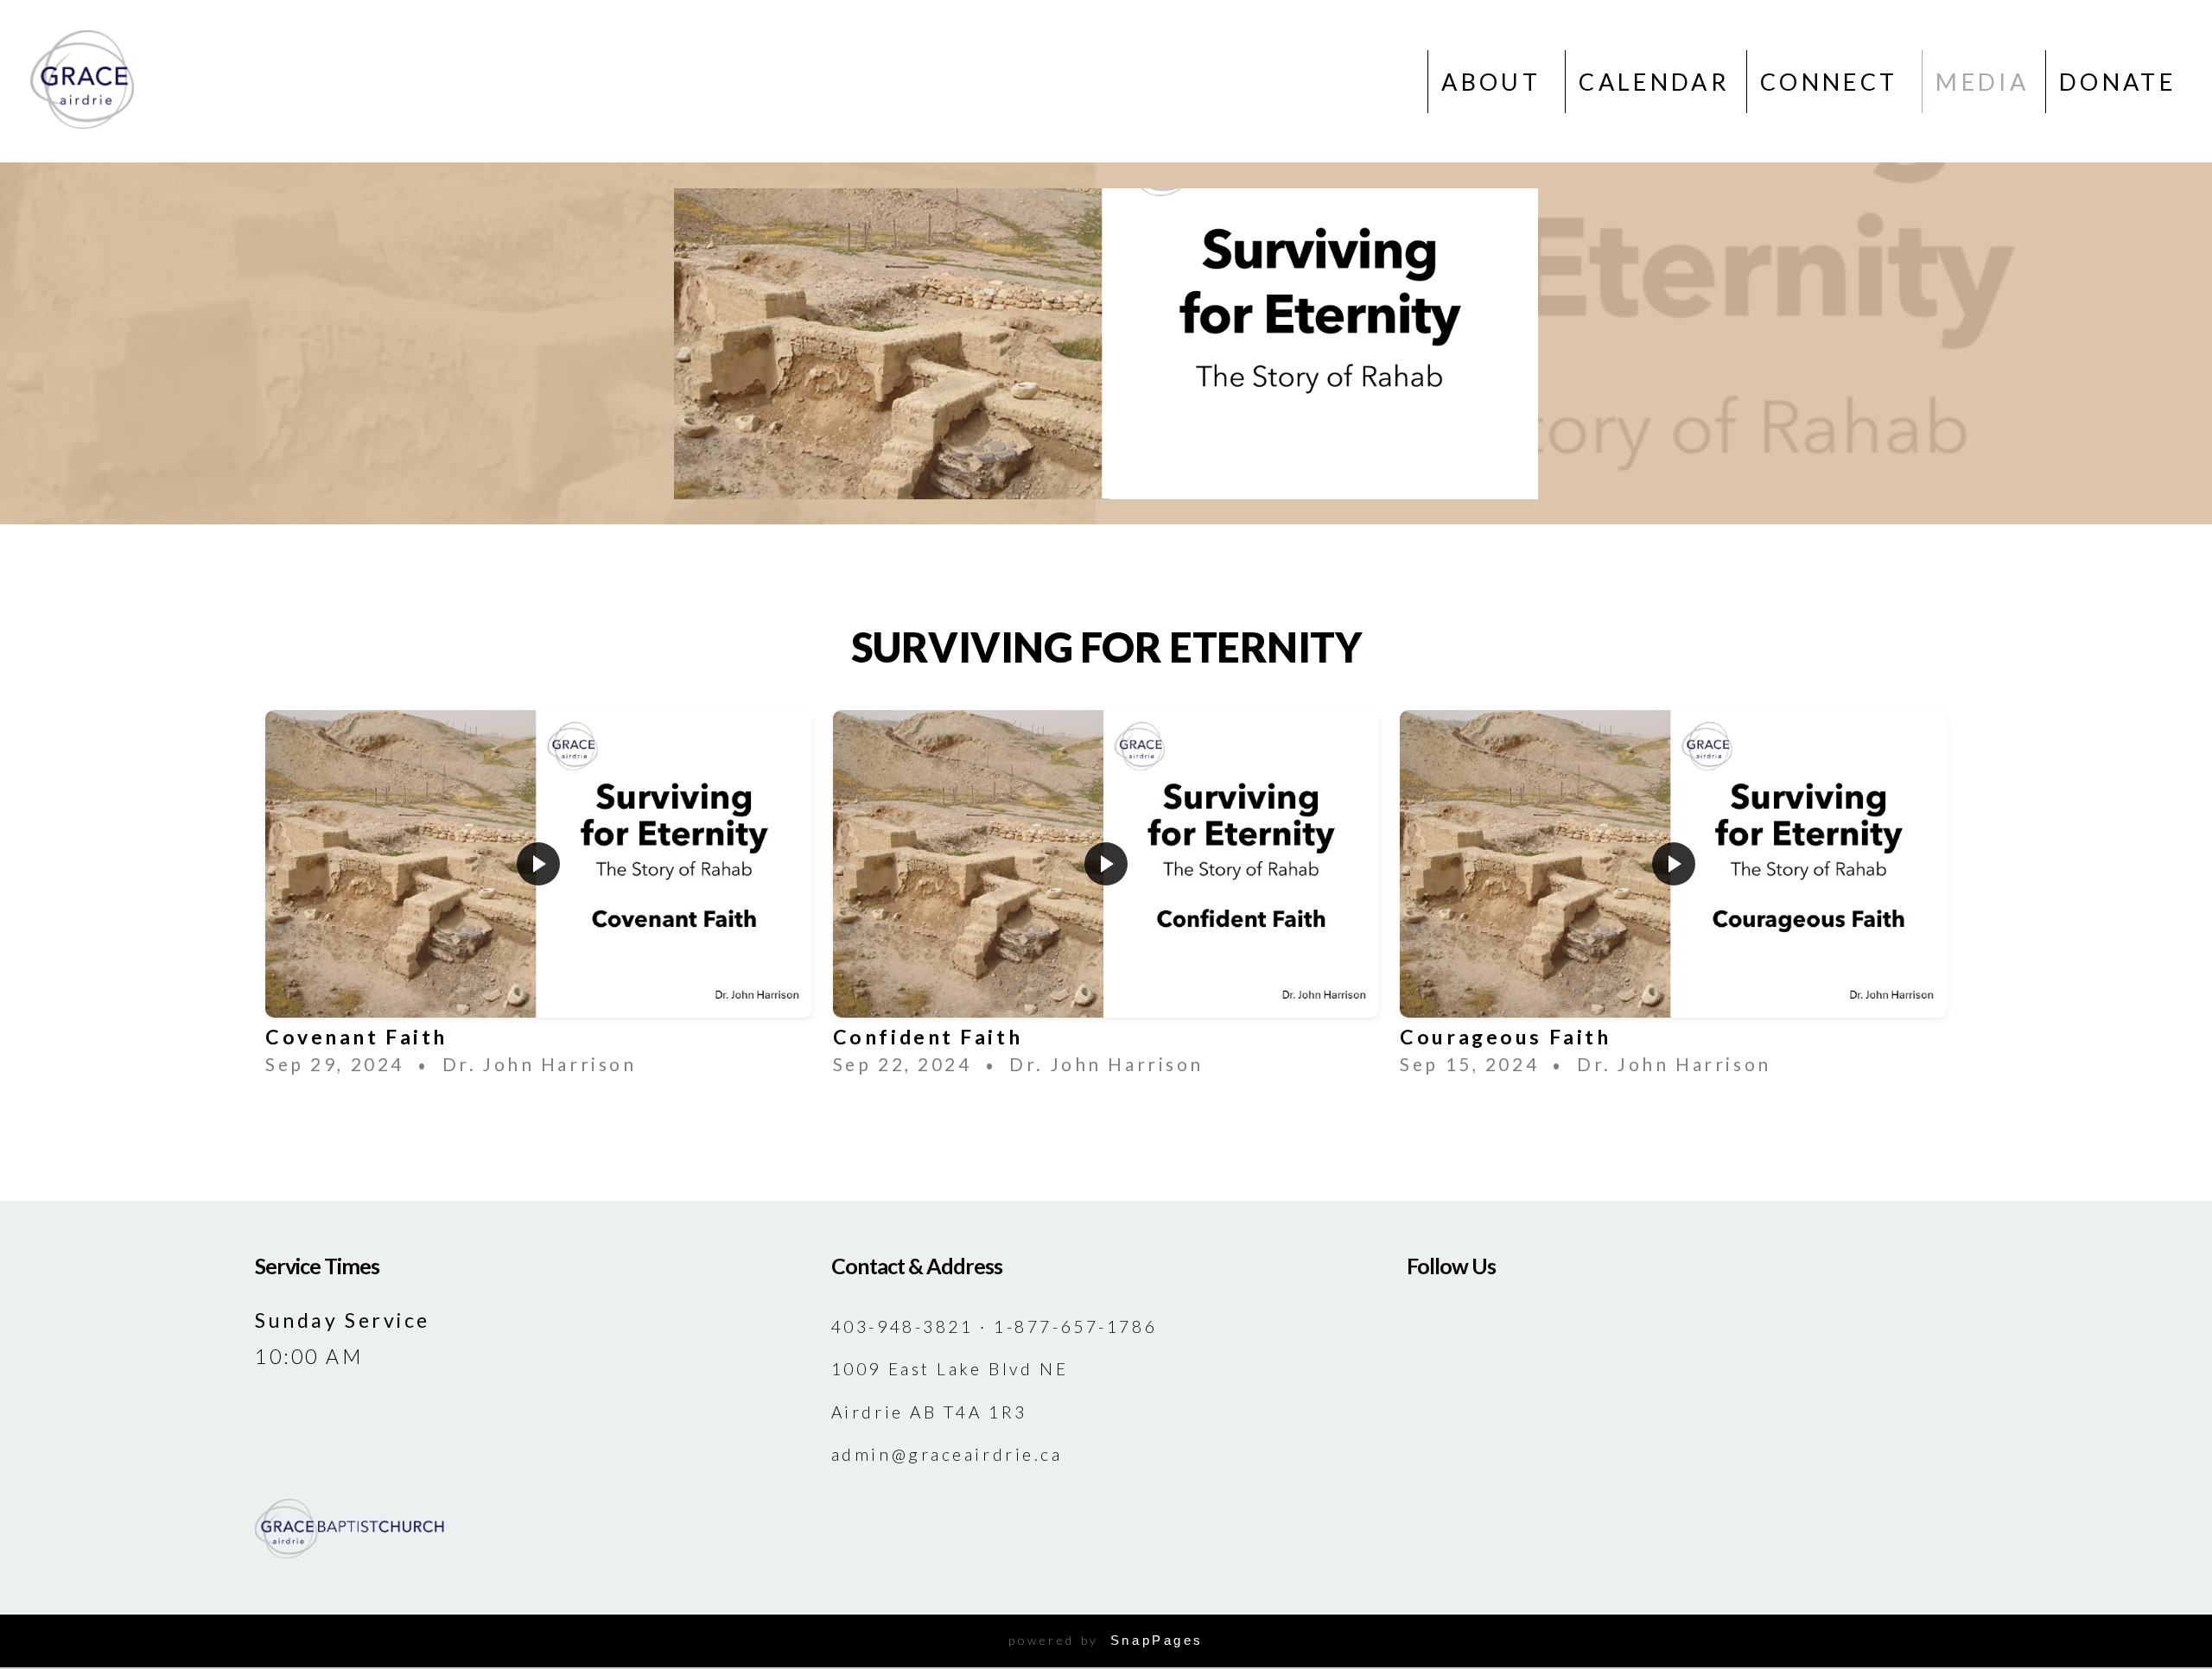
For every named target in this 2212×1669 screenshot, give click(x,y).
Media (1982, 82)
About (1495, 82)
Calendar (1654, 82)
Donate (2117, 82)
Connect (1833, 82)
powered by (1106, 1640)
